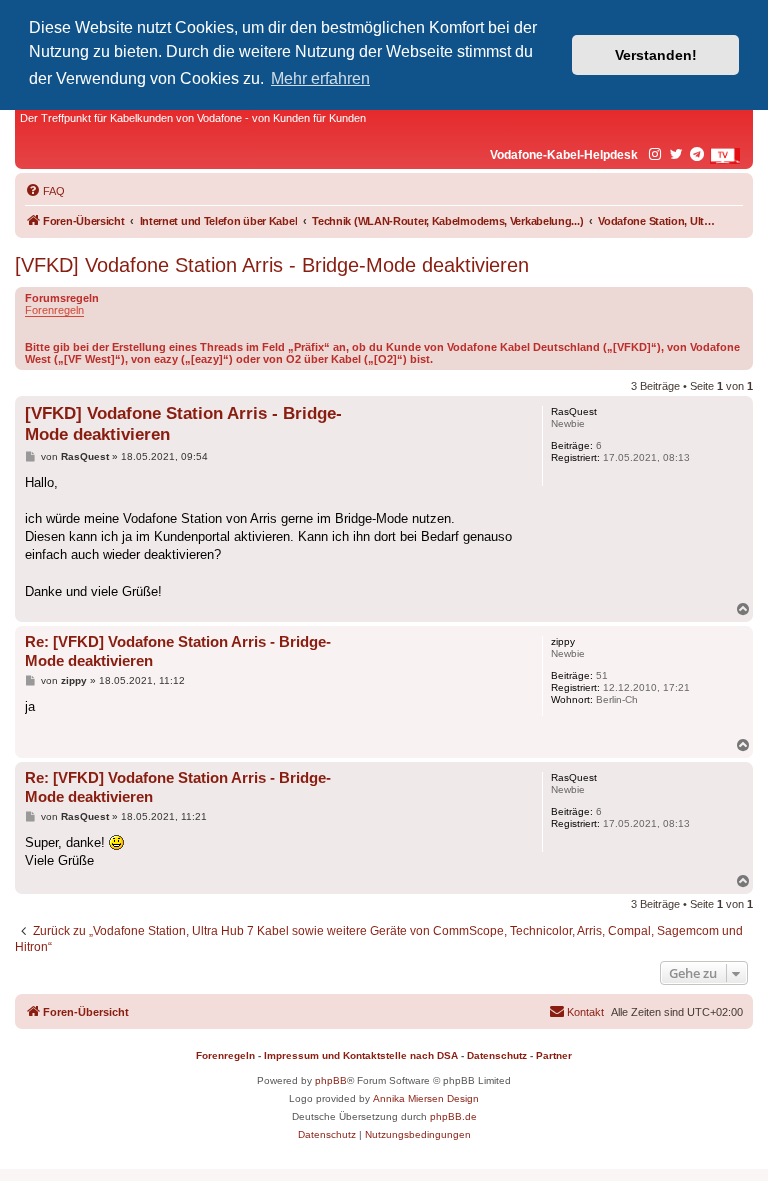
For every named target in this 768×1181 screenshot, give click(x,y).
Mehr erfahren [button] (320, 78)
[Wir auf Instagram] (656, 154)
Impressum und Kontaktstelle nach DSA (361, 1055)
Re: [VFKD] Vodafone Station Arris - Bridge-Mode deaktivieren (178, 651)
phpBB (331, 1080)
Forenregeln (54, 310)
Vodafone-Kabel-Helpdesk (564, 155)
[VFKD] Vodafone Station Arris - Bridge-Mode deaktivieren (272, 265)
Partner (554, 1055)
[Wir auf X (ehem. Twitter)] (677, 154)
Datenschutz (497, 1055)
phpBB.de (453, 1116)
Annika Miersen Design (426, 1098)
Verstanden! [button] (656, 55)
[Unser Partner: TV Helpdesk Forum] (725, 156)
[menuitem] (45, 191)
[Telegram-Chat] (698, 154)
